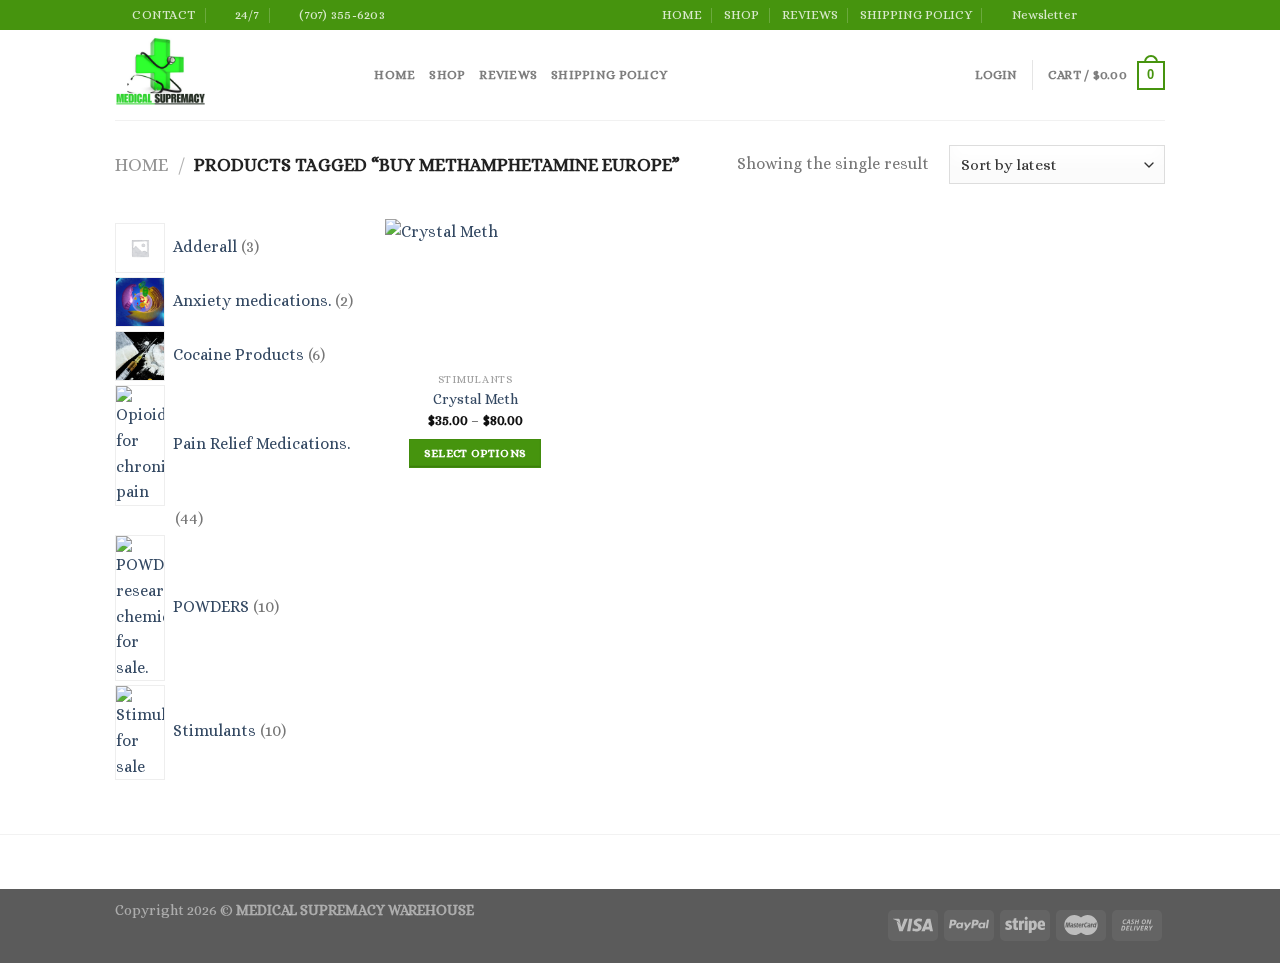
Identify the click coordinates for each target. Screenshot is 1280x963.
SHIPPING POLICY (916, 14)
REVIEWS (810, 14)
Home (141, 164)
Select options (475, 453)
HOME (682, 14)
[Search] (352, 75)
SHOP (741, 14)
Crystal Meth (475, 399)
